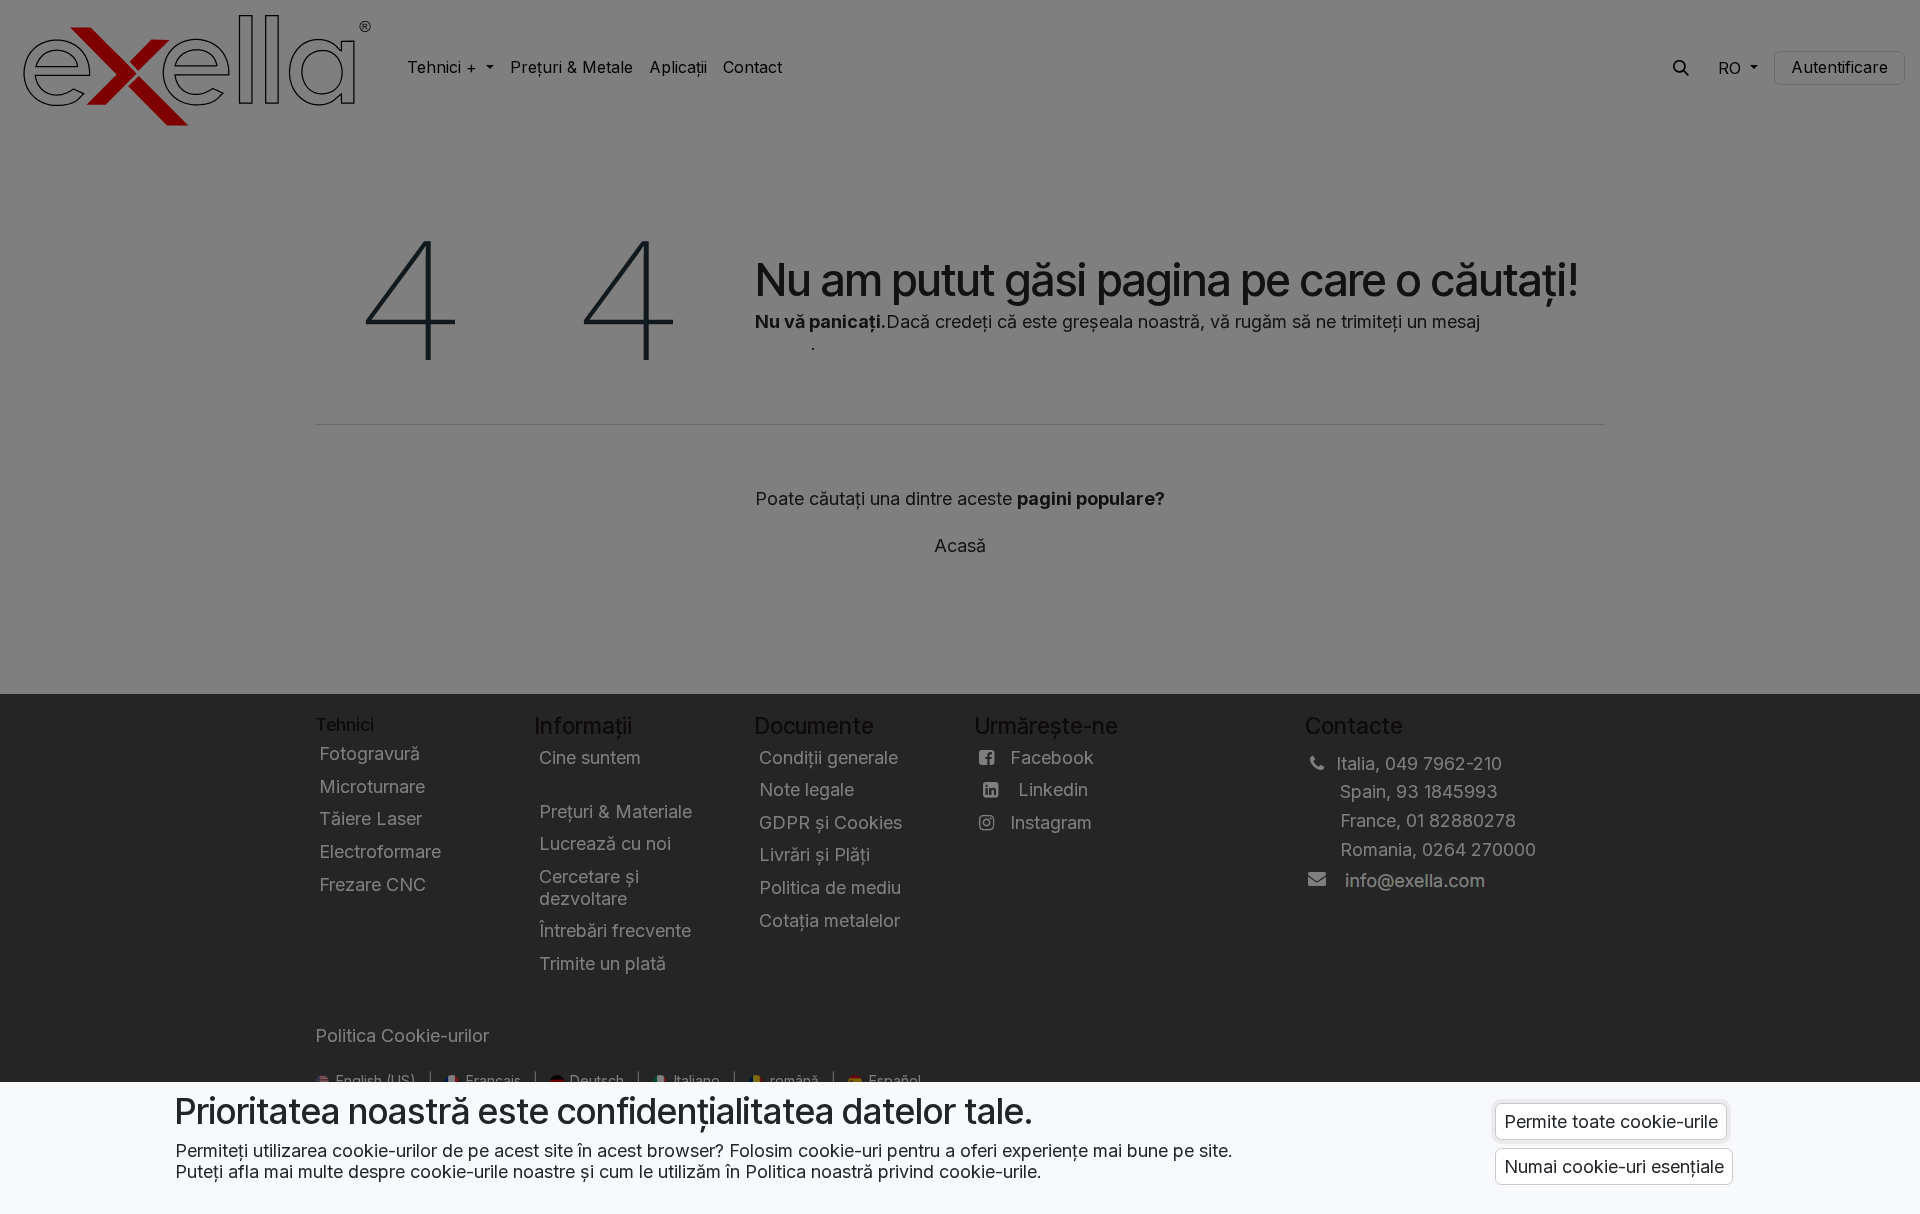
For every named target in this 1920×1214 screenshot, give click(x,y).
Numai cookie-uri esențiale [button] (1614, 1166)
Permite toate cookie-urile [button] (1611, 1121)
